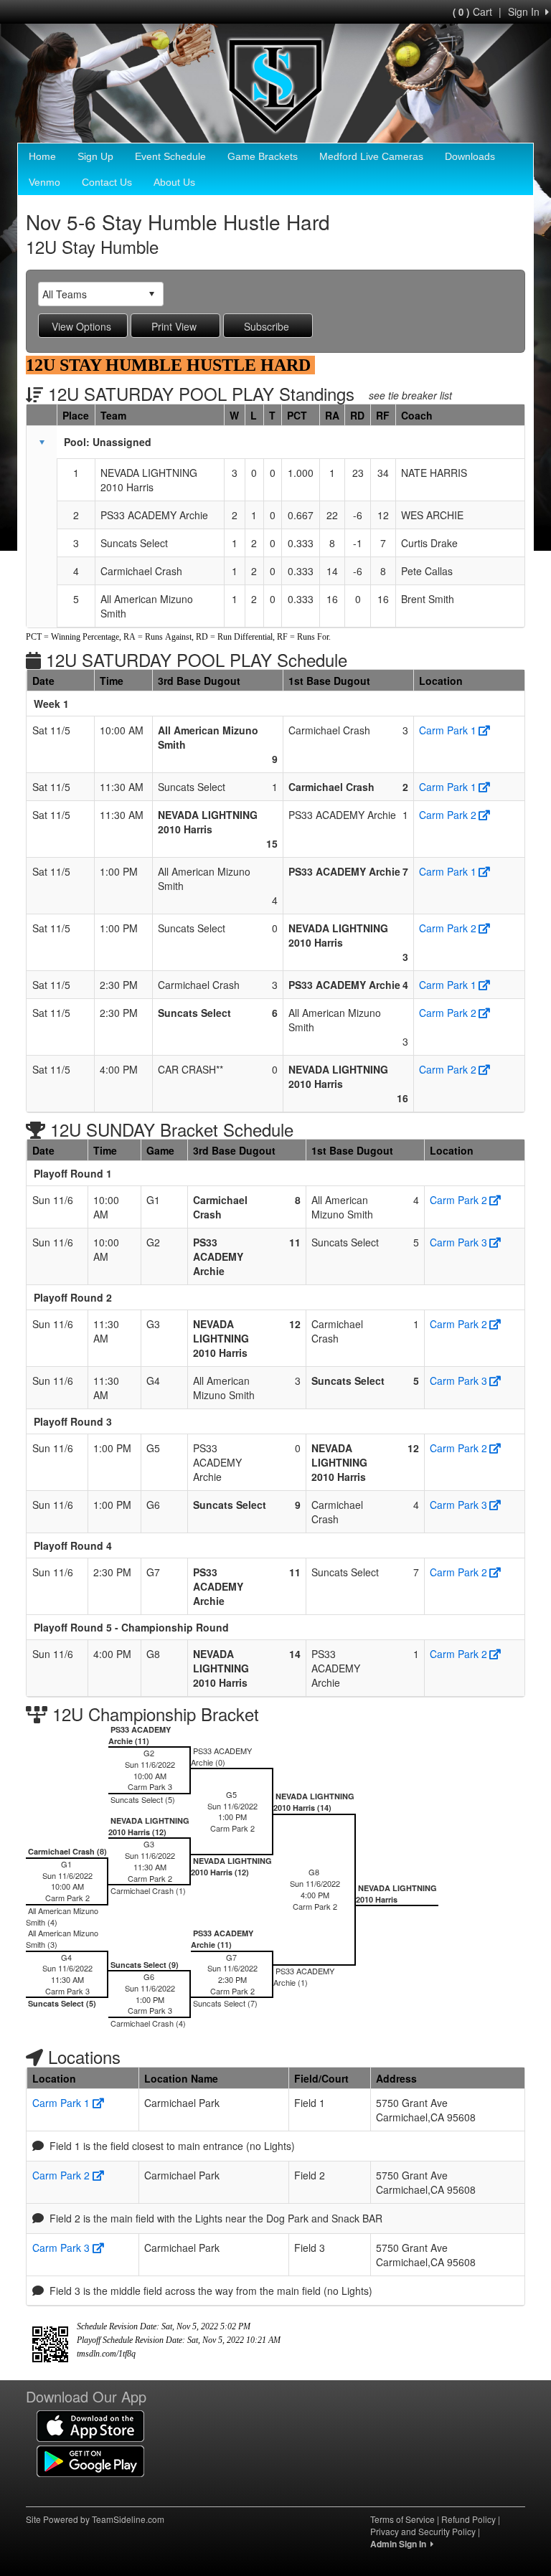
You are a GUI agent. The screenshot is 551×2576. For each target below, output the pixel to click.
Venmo (44, 182)
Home (42, 156)
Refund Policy (468, 2519)
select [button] (151, 294)
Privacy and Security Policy (423, 2531)
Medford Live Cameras (371, 156)
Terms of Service (402, 2519)
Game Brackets (263, 156)
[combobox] (90, 294)
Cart (472, 11)
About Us (174, 182)
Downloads (470, 156)
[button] (42, 442)
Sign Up (95, 156)
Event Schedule (170, 156)
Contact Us (107, 182)
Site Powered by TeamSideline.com (95, 2519)
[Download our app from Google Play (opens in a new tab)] (90, 2460)
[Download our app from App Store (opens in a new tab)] (90, 2425)
